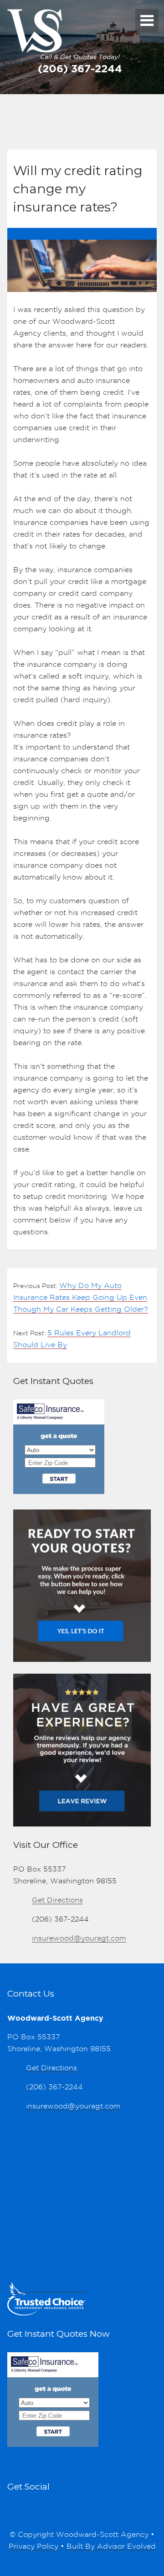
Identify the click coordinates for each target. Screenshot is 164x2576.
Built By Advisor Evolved (111, 2546)
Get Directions (57, 1900)
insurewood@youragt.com (79, 1938)
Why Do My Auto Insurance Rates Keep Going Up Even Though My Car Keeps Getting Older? (81, 1297)
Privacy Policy (33, 2546)
